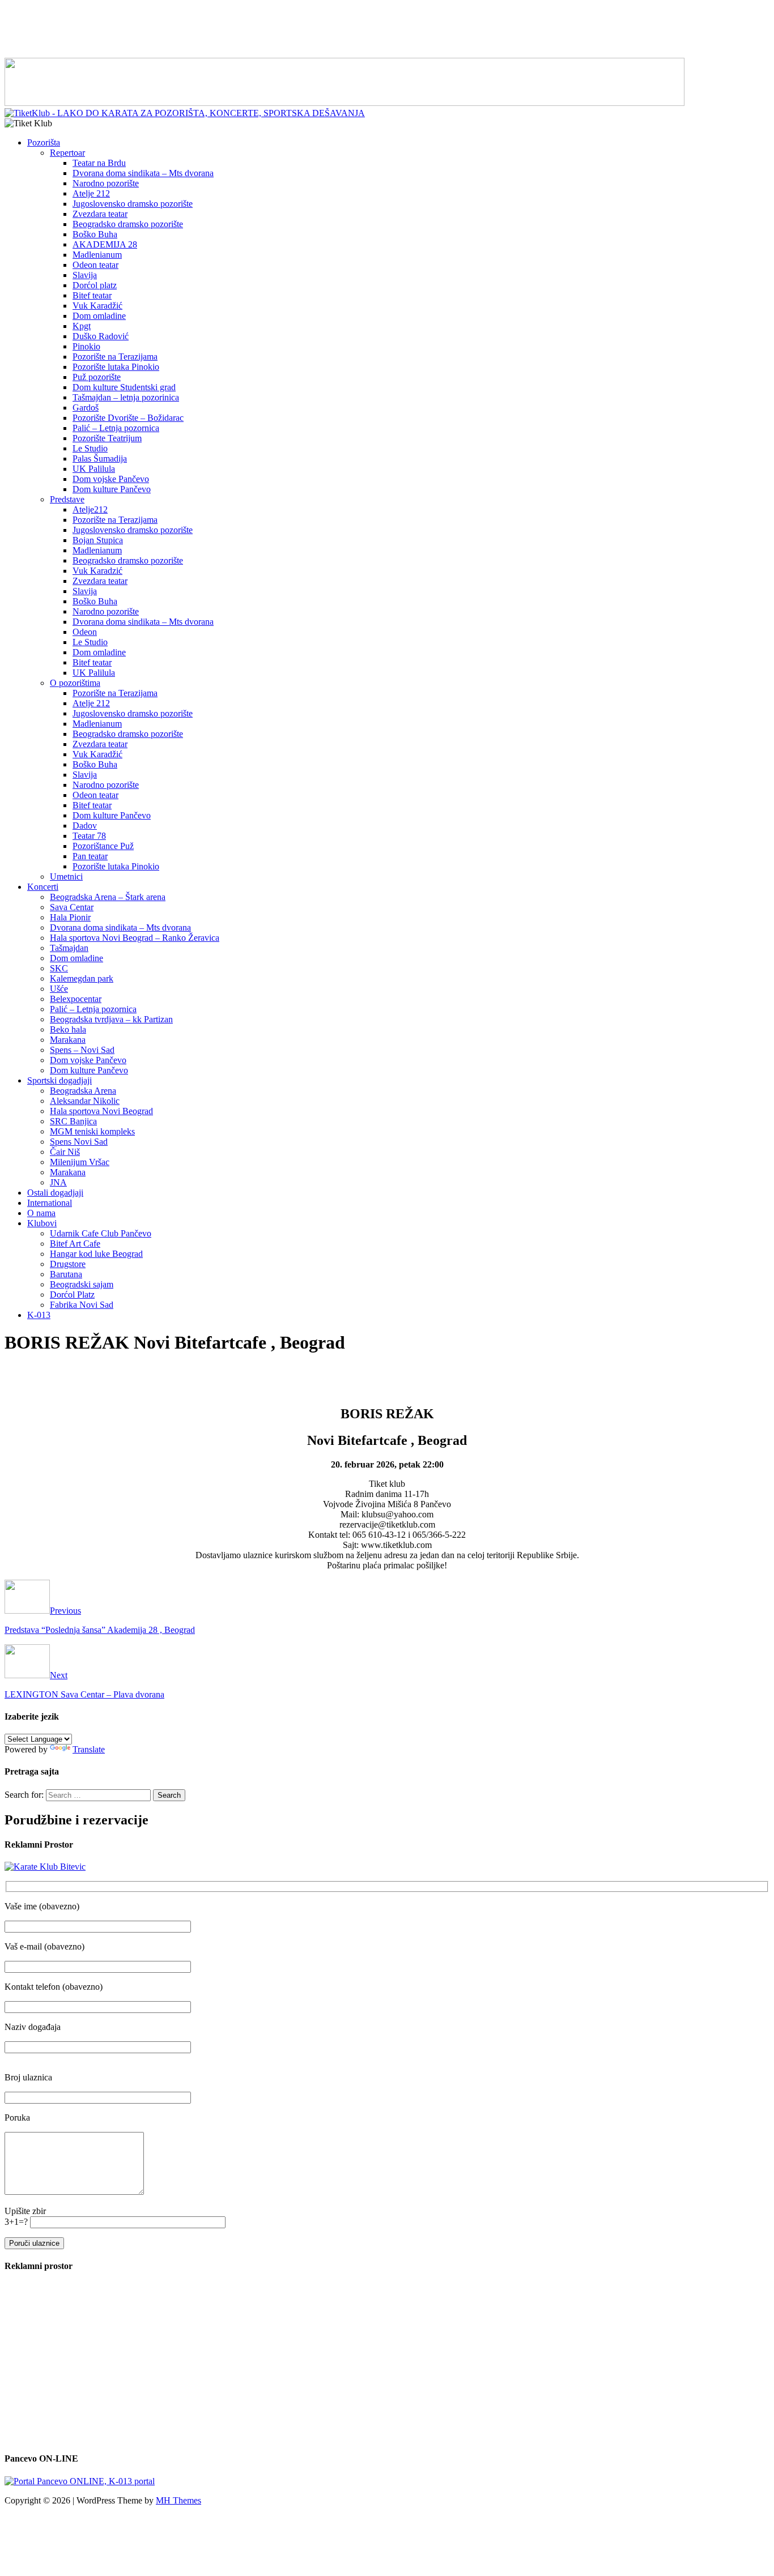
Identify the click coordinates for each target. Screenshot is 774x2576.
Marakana (68, 1040)
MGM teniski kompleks (92, 1131)
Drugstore (68, 1264)
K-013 (39, 1315)
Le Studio (90, 448)
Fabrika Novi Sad (82, 1305)
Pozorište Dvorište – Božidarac (128, 418)
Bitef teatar (92, 295)
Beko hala (68, 1029)
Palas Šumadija (100, 459)
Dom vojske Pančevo (111, 479)
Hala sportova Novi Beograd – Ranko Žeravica (135, 938)
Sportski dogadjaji (59, 1080)
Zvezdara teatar (100, 214)
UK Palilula (94, 469)
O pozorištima (75, 683)
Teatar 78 (89, 836)
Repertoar (67, 153)
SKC (59, 968)
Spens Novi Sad (79, 1142)
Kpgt (82, 326)
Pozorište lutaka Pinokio (116, 367)
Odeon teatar (95, 265)
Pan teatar (90, 856)
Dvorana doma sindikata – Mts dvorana (143, 173)
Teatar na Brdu (99, 163)
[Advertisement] (387, 30)
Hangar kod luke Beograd (96, 1254)
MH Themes (178, 2500)
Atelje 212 (91, 193)
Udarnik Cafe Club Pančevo (101, 1233)
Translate (89, 1749)
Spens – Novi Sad (82, 1050)
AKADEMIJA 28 (105, 244)
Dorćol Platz (72, 1295)
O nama (41, 1213)
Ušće (59, 989)
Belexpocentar (76, 999)
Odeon (85, 632)
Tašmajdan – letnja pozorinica (126, 397)
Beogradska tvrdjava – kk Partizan (111, 1019)
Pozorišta (44, 142)
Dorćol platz (95, 285)
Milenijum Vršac (80, 1162)
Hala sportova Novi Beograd (101, 1111)
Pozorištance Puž (103, 846)
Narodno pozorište (106, 183)
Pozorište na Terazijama (115, 357)
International (50, 1203)
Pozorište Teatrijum (107, 438)
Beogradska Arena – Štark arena (108, 897)
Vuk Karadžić (97, 306)
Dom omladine (99, 316)
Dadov (85, 826)
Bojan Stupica (98, 540)
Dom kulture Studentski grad (124, 387)
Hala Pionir (70, 917)
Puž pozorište (97, 377)
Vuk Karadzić (97, 571)
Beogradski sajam (82, 1284)
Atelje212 (90, 509)
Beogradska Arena (83, 1091)
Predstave (67, 499)
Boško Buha (95, 234)
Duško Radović (101, 336)
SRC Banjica (73, 1121)
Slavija (85, 275)
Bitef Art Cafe (75, 1244)
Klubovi (42, 1223)
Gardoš (86, 408)
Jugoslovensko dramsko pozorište (133, 204)
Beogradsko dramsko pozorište (128, 224)
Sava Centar (72, 907)
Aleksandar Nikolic (85, 1101)
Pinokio (86, 346)
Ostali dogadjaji (55, 1193)
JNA (58, 1182)
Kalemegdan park (82, 978)
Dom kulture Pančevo (112, 489)
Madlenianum (97, 255)
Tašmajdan (69, 948)
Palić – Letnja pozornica (116, 428)
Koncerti (43, 887)
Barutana (66, 1274)
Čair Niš (65, 1152)
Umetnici (66, 877)
